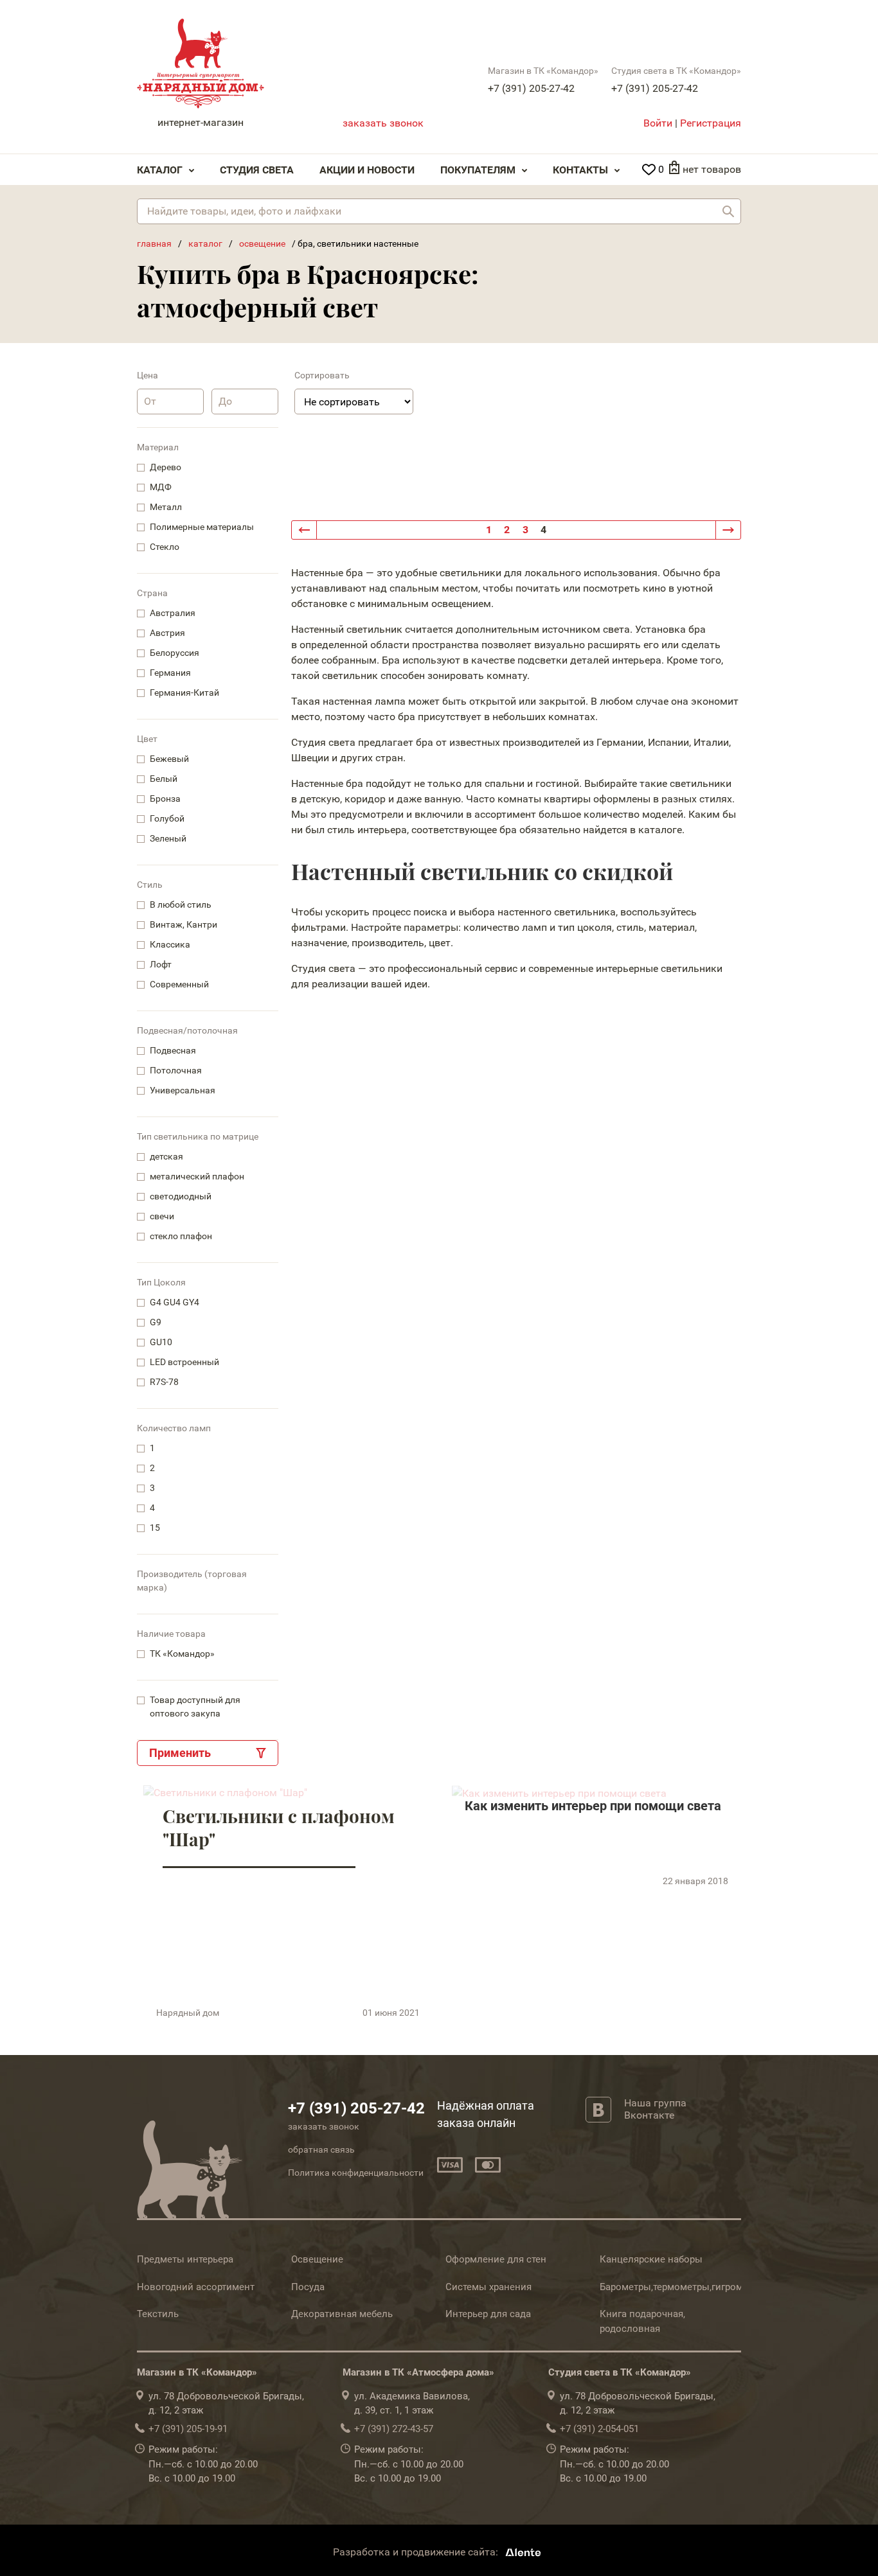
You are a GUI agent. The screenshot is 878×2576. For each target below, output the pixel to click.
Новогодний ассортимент (196, 2287)
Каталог (160, 170)
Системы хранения (488, 2287)
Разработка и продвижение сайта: (417, 2552)
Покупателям (478, 170)
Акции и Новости (367, 170)
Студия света (257, 170)
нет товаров (712, 169)
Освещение (317, 2259)
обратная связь (321, 2149)
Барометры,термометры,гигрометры (683, 2287)
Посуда (308, 2287)
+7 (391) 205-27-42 (531, 88)
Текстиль (158, 2314)
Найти (728, 211)
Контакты (580, 170)
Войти (658, 123)
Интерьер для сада (488, 2314)
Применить (180, 1753)
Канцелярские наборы (651, 2259)
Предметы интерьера (185, 2259)
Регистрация (711, 123)
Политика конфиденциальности (356, 2173)
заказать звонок (383, 123)
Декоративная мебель (342, 2314)
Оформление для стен (496, 2259)
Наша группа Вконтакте (655, 2109)
